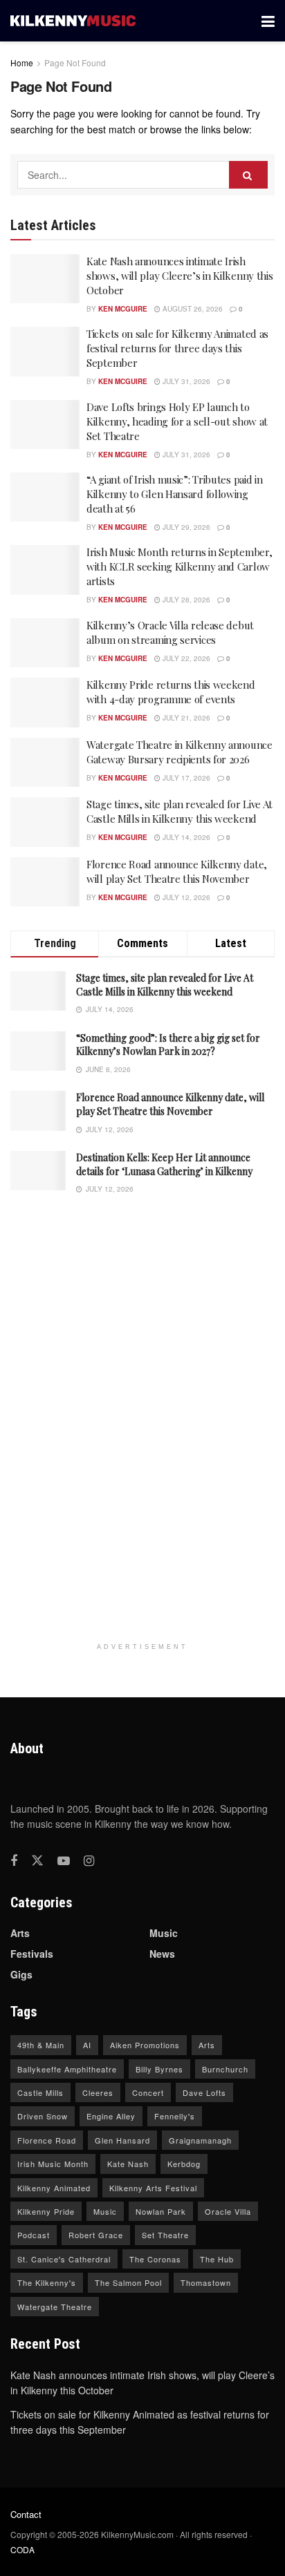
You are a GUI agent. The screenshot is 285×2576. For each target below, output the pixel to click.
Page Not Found (75, 63)
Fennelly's (175, 2116)
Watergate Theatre (55, 2307)
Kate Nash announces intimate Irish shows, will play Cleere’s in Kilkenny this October (180, 276)
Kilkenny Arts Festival (153, 2188)
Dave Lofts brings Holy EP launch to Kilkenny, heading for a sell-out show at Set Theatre (177, 421)
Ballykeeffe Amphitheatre (67, 2069)
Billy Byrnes (159, 2069)
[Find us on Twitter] (37, 1861)
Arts (20, 1933)
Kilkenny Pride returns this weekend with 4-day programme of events (171, 692)
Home (22, 63)
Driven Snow (43, 2116)
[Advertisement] (142, 1425)
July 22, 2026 (185, 658)
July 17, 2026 (185, 778)
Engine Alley (111, 2116)
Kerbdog (184, 2164)
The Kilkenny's (47, 2282)
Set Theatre (165, 2235)
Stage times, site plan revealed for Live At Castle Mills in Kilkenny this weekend (180, 811)
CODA (22, 2549)
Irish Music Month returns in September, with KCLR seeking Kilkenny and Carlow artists (179, 566)
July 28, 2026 (185, 600)
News (162, 1954)
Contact (26, 2514)
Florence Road (47, 2140)
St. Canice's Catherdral (64, 2259)
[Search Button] (248, 175)
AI (87, 2045)
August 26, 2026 (192, 309)
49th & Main (41, 2045)
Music (164, 1933)
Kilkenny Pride (46, 2211)
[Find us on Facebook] (14, 1861)
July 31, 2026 (185, 381)
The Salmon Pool (128, 2282)
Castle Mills (40, 2092)
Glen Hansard (122, 2140)
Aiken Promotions (145, 2045)
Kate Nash (128, 2164)
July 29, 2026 (185, 527)
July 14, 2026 (185, 837)
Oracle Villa (228, 2211)
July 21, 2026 (185, 718)
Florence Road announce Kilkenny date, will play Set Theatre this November (177, 871)
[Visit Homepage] (73, 21)
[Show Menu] (268, 21)
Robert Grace (96, 2235)
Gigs (21, 1974)
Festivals (32, 1954)
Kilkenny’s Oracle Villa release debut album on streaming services (170, 632)
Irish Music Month (53, 2164)
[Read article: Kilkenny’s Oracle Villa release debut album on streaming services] (45, 643)
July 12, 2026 (185, 897)
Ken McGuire (123, 309)
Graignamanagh (200, 2140)
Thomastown (206, 2282)
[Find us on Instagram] (89, 1861)
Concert (148, 2092)
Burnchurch (225, 2069)
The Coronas (155, 2259)
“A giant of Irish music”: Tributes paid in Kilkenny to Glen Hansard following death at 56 (174, 494)
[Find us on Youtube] (64, 1861)
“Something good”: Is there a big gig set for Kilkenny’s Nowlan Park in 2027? (168, 1045)
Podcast (34, 2235)
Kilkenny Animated (54, 2188)
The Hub (217, 2259)
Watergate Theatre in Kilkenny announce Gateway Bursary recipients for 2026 (180, 752)
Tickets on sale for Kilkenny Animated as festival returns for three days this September (177, 348)
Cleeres (98, 2092)
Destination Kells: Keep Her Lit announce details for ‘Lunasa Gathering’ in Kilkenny (164, 1164)
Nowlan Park (161, 2211)
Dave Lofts (204, 2092)
